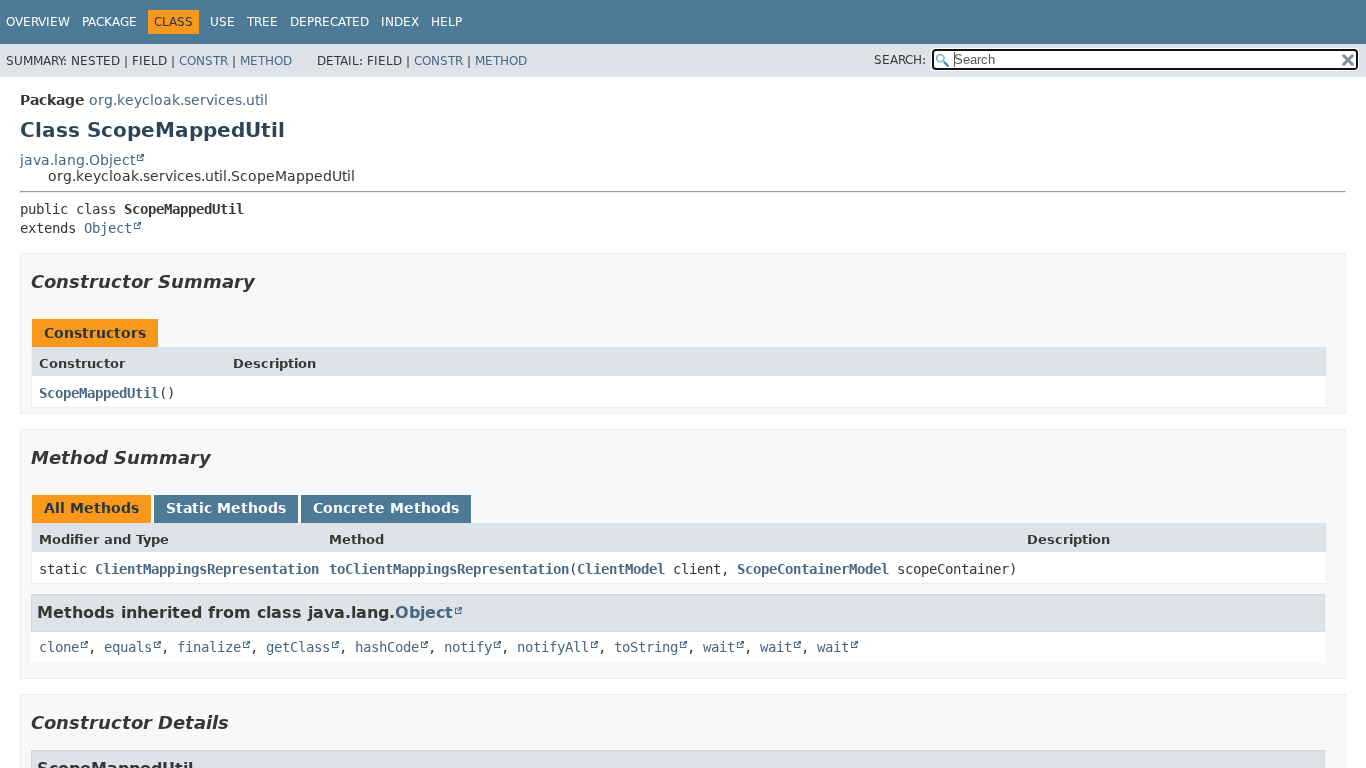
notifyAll (553, 647)
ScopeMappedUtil (99, 393)
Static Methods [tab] (226, 508)
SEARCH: (900, 60)
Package (109, 22)
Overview (38, 22)
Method (266, 61)
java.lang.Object (77, 160)
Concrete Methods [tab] (386, 508)
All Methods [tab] (91, 508)
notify (468, 647)
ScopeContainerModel (813, 569)
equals (128, 647)
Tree (262, 22)
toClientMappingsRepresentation (449, 569)
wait (719, 647)
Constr (203, 61)
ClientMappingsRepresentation (207, 569)
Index (400, 22)
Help (446, 22)
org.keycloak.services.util (178, 100)
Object (108, 228)
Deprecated (329, 22)
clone (59, 647)
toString (646, 647)
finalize (209, 647)
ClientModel (621, 569)
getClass (298, 647)
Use (222, 22)
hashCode (387, 647)
